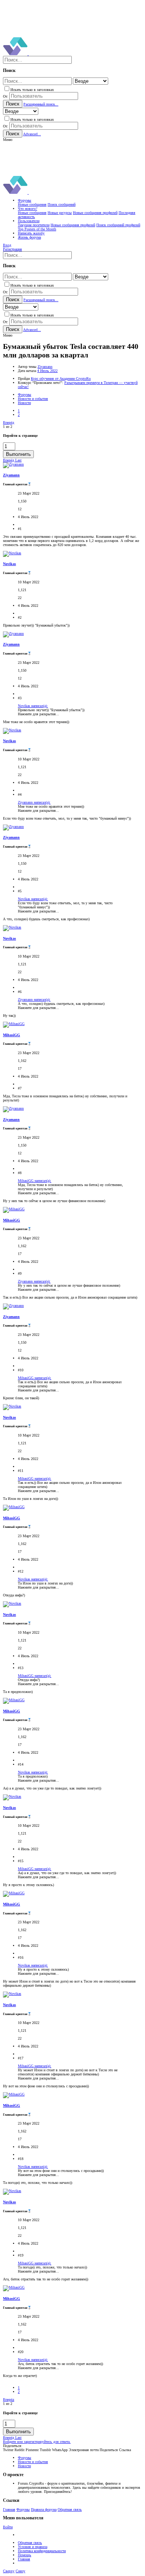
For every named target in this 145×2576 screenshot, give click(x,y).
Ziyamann (45, 367)
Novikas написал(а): (33, 706)
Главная (9, 2509)
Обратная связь (70, 2509)
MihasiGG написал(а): (35, 1181)
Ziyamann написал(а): (34, 802)
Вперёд (9, 422)
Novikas (9, 564)
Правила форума (44, 2509)
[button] (8, 140)
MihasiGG (12, 1035)
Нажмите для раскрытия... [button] (38, 714)
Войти (8, 2527)
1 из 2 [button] (8, 427)
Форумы (23, 2509)
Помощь (25, 2555)
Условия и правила (33, 2547)
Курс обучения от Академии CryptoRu (61, 379)
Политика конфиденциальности (42, 2551)
